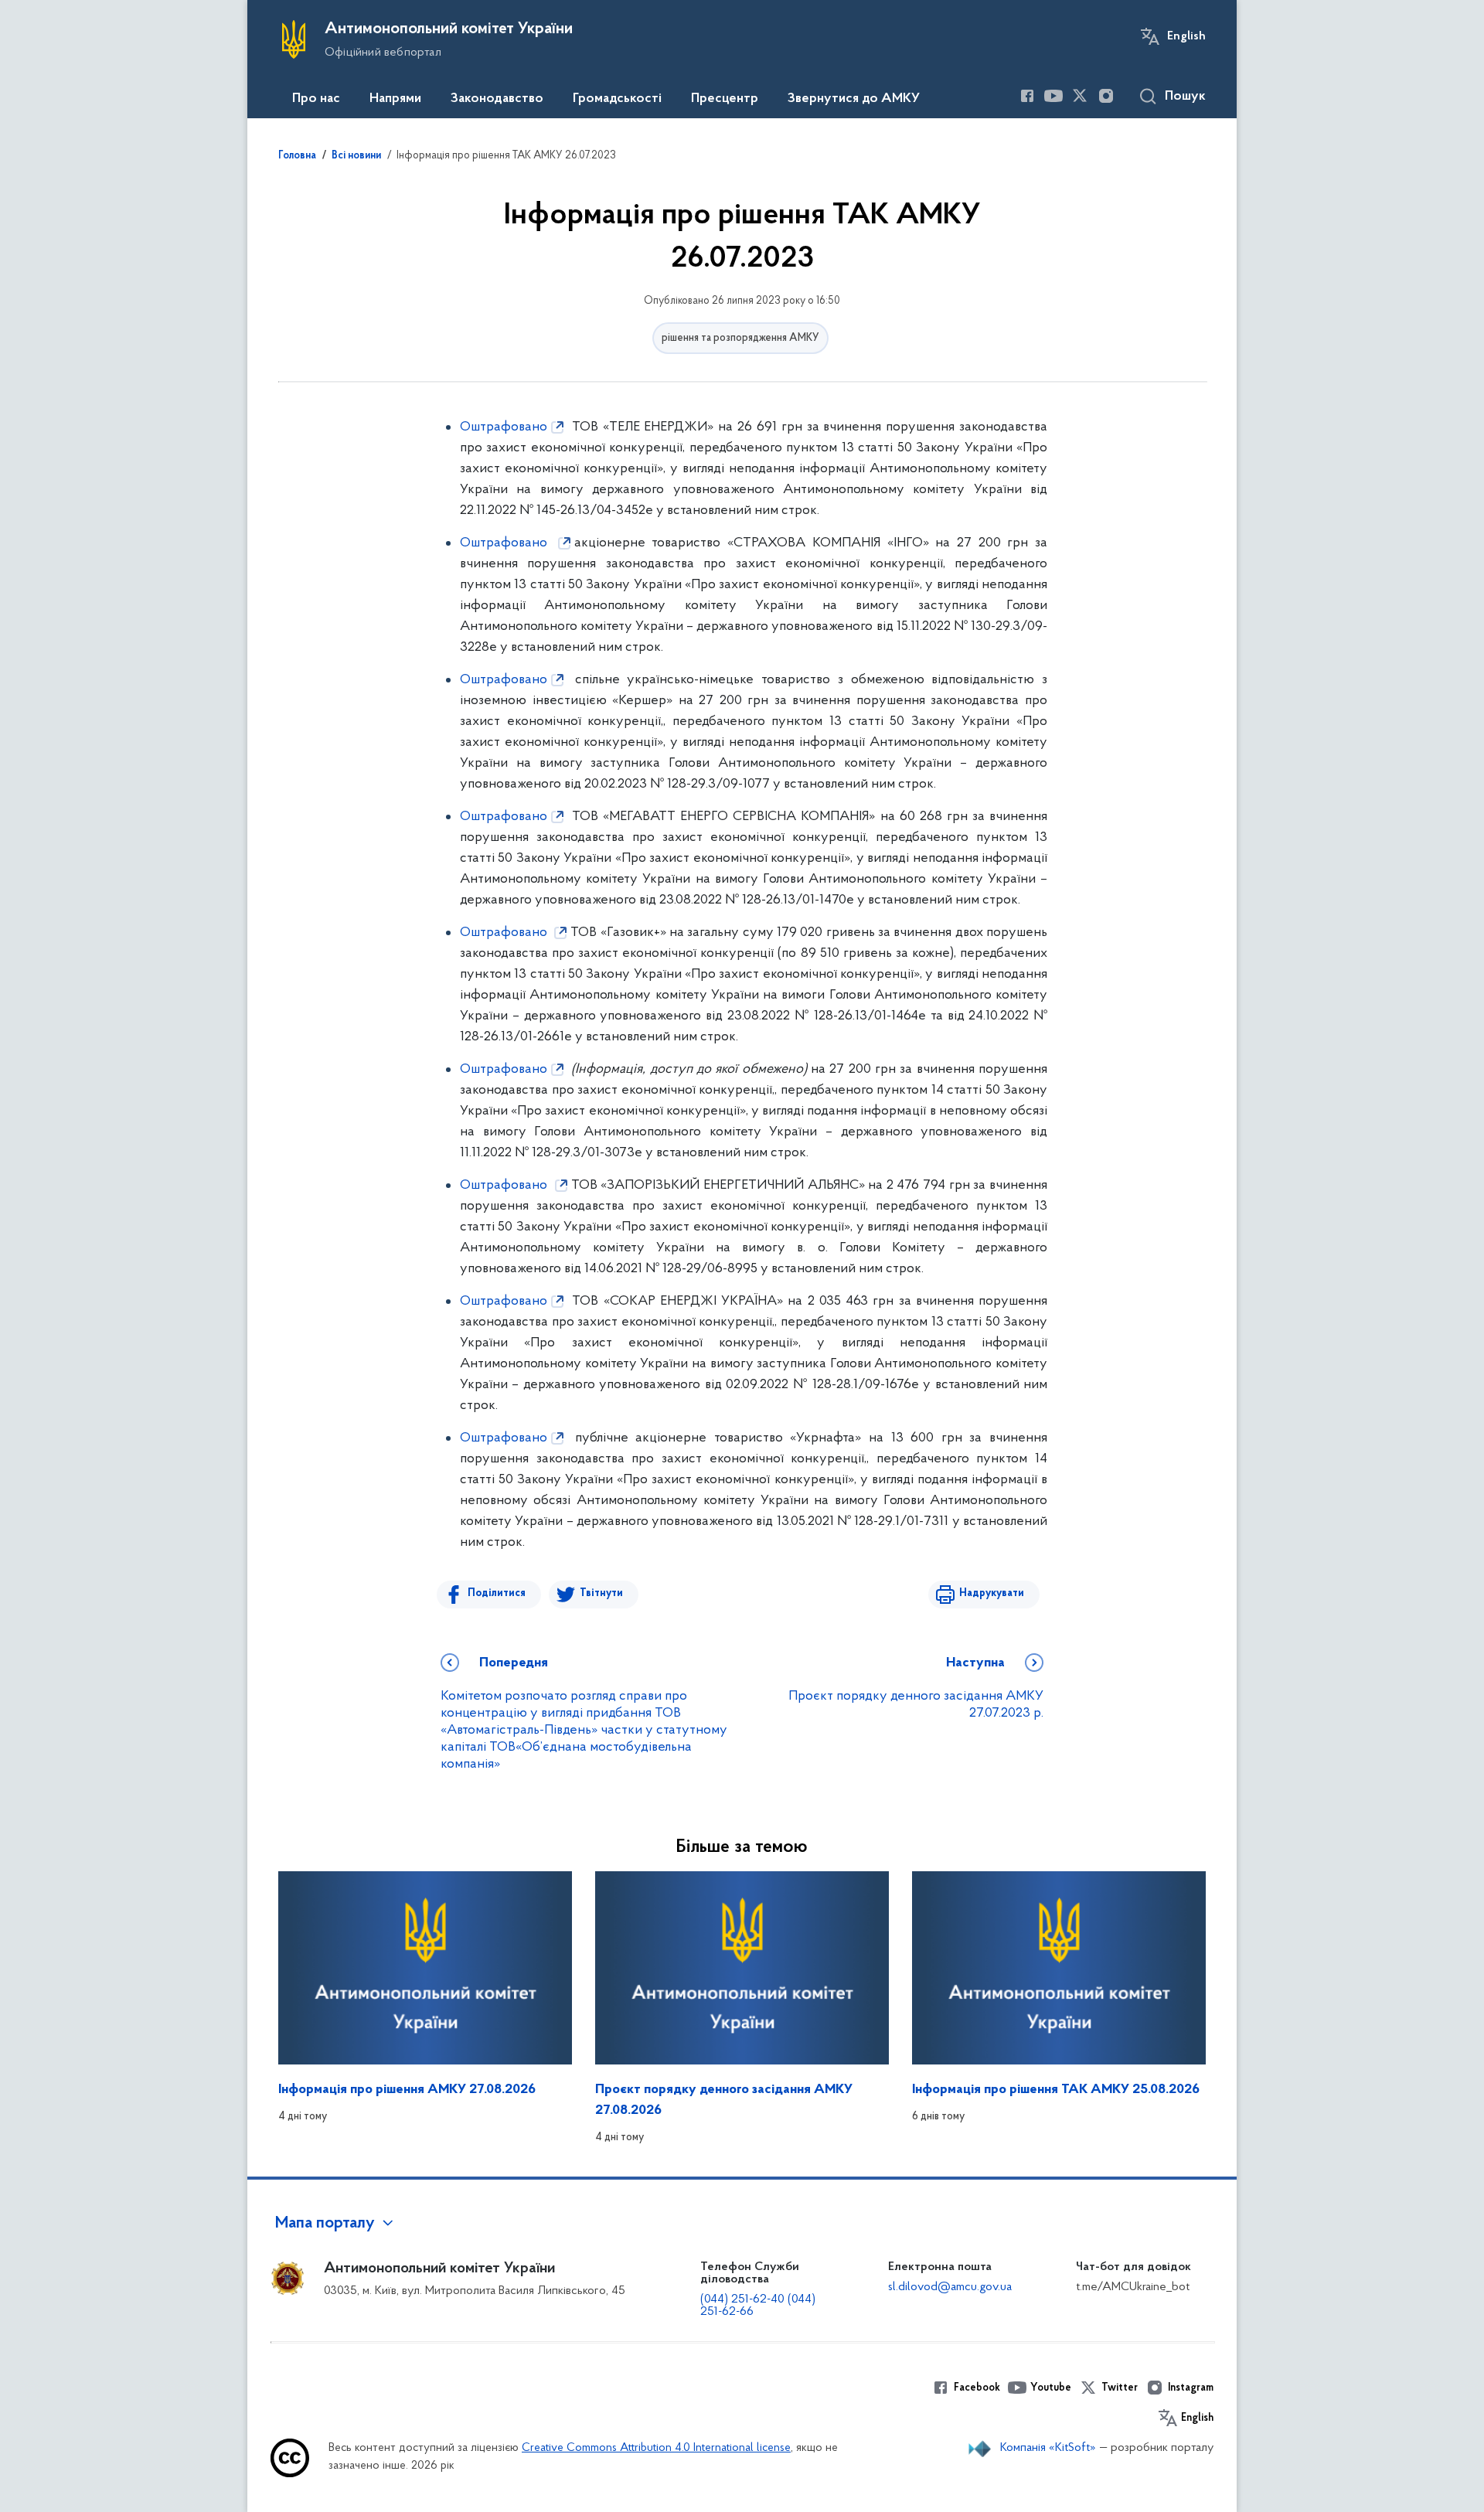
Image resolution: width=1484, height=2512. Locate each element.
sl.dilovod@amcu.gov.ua (950, 2287)
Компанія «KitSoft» (1048, 2448)
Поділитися (497, 1593)
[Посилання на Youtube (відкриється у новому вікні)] (1053, 96)
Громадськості (617, 99)
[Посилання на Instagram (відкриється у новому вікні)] (1106, 96)
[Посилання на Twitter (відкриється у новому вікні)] (1080, 96)
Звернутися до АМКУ (854, 99)
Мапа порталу (325, 2224)
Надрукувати (992, 1593)
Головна (297, 156)
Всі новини (356, 156)
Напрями (395, 99)
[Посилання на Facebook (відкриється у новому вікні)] (1027, 96)
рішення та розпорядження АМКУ (740, 338)
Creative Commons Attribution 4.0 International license (656, 2448)
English (1186, 36)
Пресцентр (725, 99)
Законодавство (497, 99)
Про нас (316, 99)
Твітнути (601, 1593)
